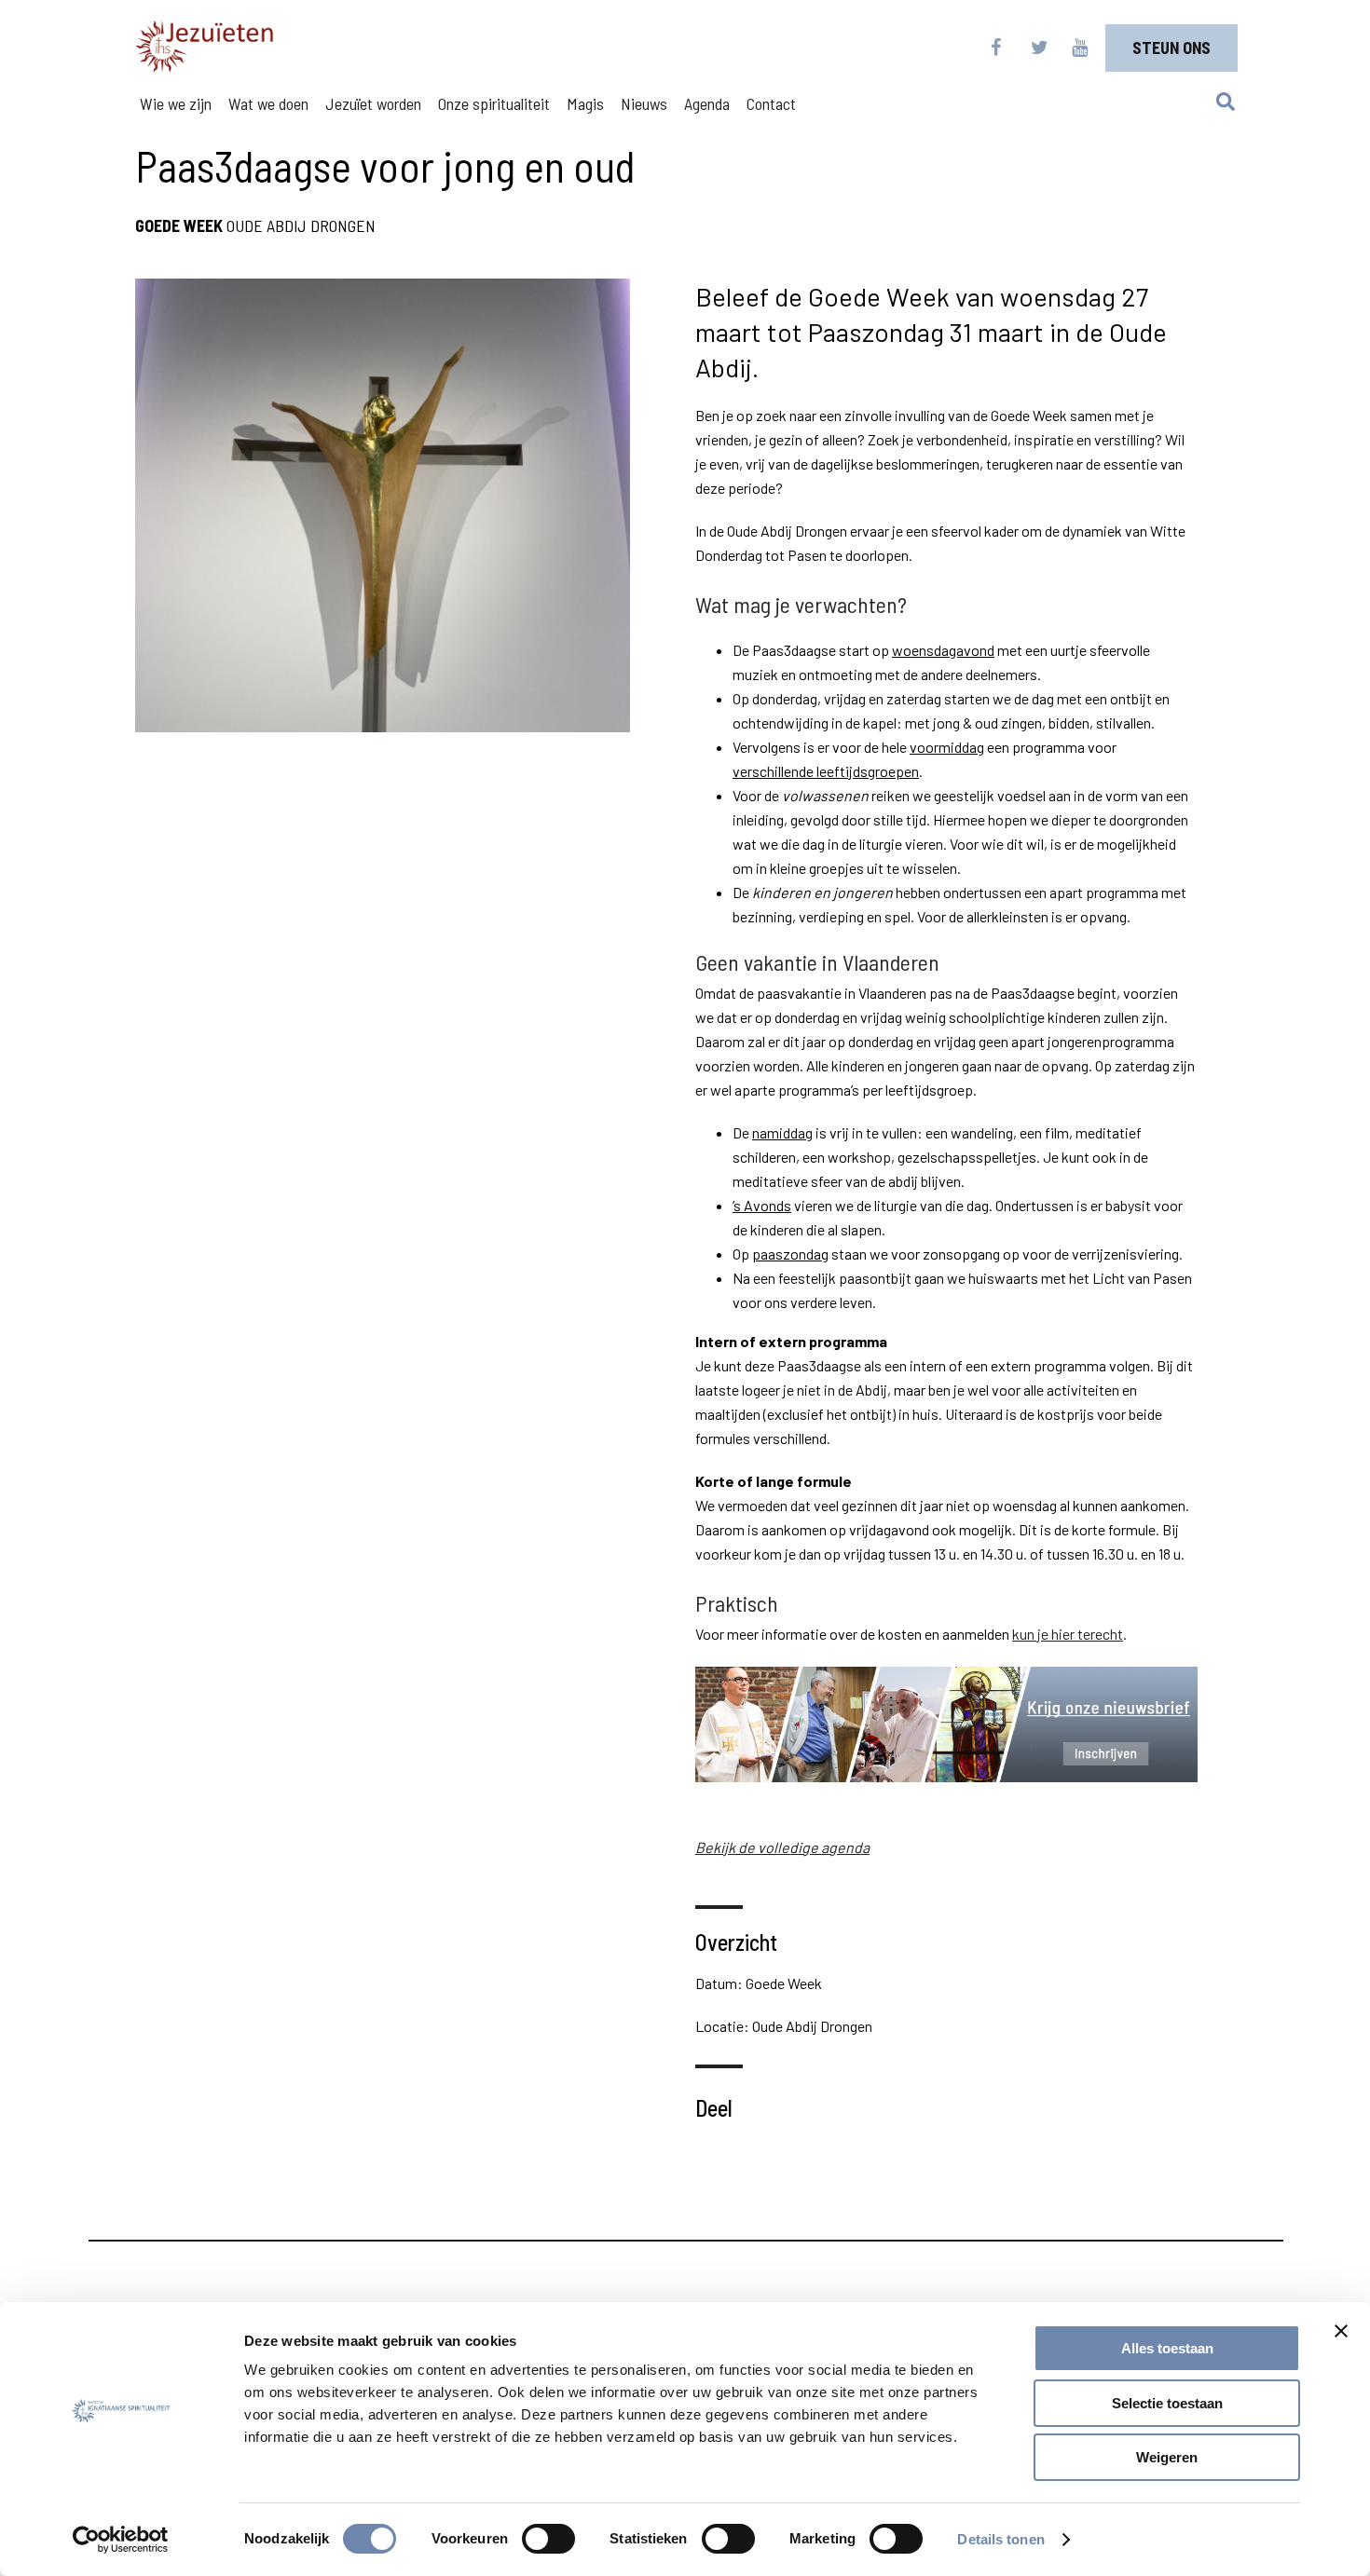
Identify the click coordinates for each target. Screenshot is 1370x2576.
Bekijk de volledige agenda (782, 1847)
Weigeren (1167, 2457)
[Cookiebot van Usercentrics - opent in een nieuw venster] (121, 2540)
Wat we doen (268, 103)
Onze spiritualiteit (494, 103)
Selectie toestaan (1167, 2403)
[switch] (548, 2539)
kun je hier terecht (1068, 1634)
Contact (771, 103)
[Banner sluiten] (1341, 2331)
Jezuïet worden (373, 103)
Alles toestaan (1167, 2348)
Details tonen (1000, 2539)
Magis (585, 103)
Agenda (707, 103)
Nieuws (644, 103)
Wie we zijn (176, 103)
